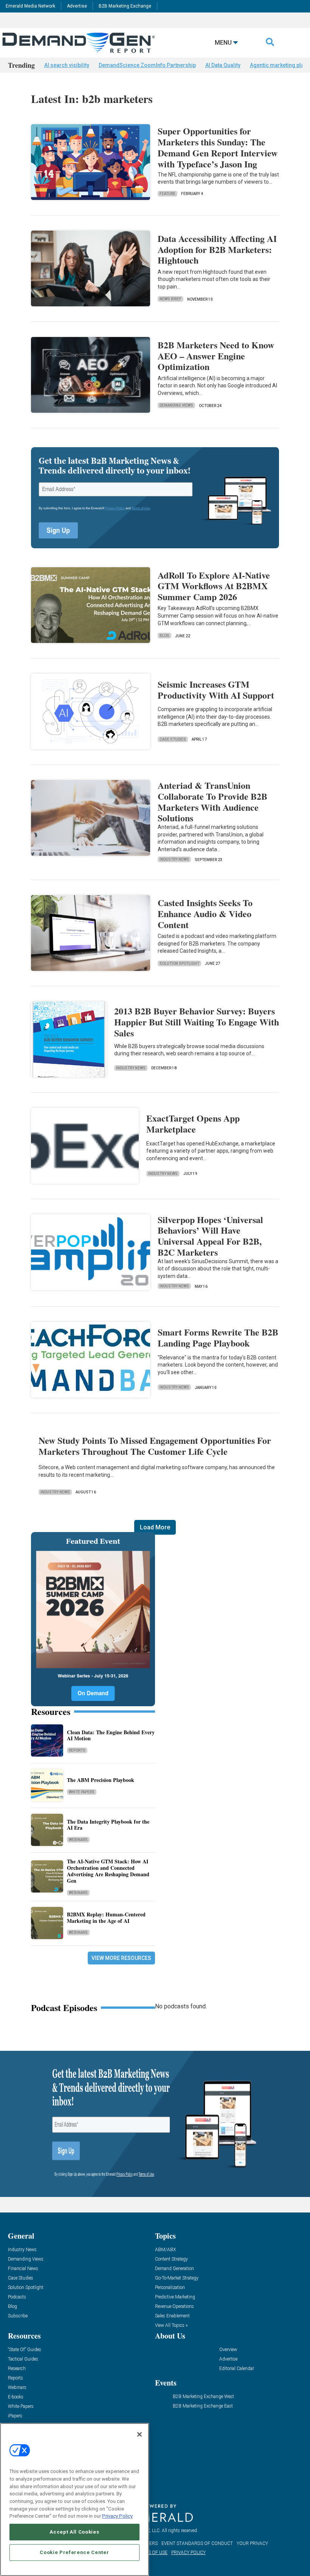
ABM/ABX (165, 2250)
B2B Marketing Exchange (125, 6)
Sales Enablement (172, 2316)
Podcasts (17, 2297)
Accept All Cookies (74, 2532)
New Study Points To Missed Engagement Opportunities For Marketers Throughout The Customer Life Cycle (155, 1446)
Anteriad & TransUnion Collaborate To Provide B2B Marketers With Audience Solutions (212, 801)
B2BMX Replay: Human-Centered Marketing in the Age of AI (106, 1918)
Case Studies (173, 739)
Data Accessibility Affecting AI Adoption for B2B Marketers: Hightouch (217, 249)
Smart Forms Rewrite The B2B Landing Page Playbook (218, 1337)
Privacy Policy (117, 2516)
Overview (228, 2350)
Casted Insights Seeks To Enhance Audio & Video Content (205, 914)
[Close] (139, 2434)
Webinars (78, 1840)
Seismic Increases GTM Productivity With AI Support (216, 690)
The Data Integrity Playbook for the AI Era (108, 1825)
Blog (164, 636)
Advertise (77, 6)
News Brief (170, 299)
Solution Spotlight (179, 963)
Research (17, 2369)
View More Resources (121, 1958)
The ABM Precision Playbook (101, 1780)
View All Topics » (171, 2326)
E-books (16, 2397)
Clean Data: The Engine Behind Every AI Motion (111, 1735)
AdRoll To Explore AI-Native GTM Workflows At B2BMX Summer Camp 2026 (214, 586)
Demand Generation (174, 2269)
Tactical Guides (23, 2359)
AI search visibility (67, 65)
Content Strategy (171, 2259)
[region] (74, 2500)
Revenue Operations (174, 2307)
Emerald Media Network (30, 6)
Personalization (170, 2288)
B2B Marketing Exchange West (203, 2397)
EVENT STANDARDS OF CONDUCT (197, 2543)
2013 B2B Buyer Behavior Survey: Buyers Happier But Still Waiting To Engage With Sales (197, 1022)
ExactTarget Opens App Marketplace (193, 1123)
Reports (77, 1750)
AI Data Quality (223, 65)
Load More (155, 1527)
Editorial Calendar (237, 2369)
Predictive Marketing (175, 2297)
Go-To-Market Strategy (177, 2278)
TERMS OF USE (152, 2553)
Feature (167, 194)
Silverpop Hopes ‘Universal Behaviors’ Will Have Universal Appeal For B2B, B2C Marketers (210, 1236)
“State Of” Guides (25, 2350)
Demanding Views (176, 405)
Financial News (23, 2269)
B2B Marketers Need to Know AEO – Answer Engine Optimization (216, 356)
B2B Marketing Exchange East (203, 2406)
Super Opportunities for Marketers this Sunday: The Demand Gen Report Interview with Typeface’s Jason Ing (218, 147)
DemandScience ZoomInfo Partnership (147, 65)
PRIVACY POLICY (188, 2553)
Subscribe (18, 2316)
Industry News (174, 859)
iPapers (15, 2416)
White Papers (82, 1792)
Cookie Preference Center (74, 2552)
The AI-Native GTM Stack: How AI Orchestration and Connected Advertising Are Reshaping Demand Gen (108, 1871)
